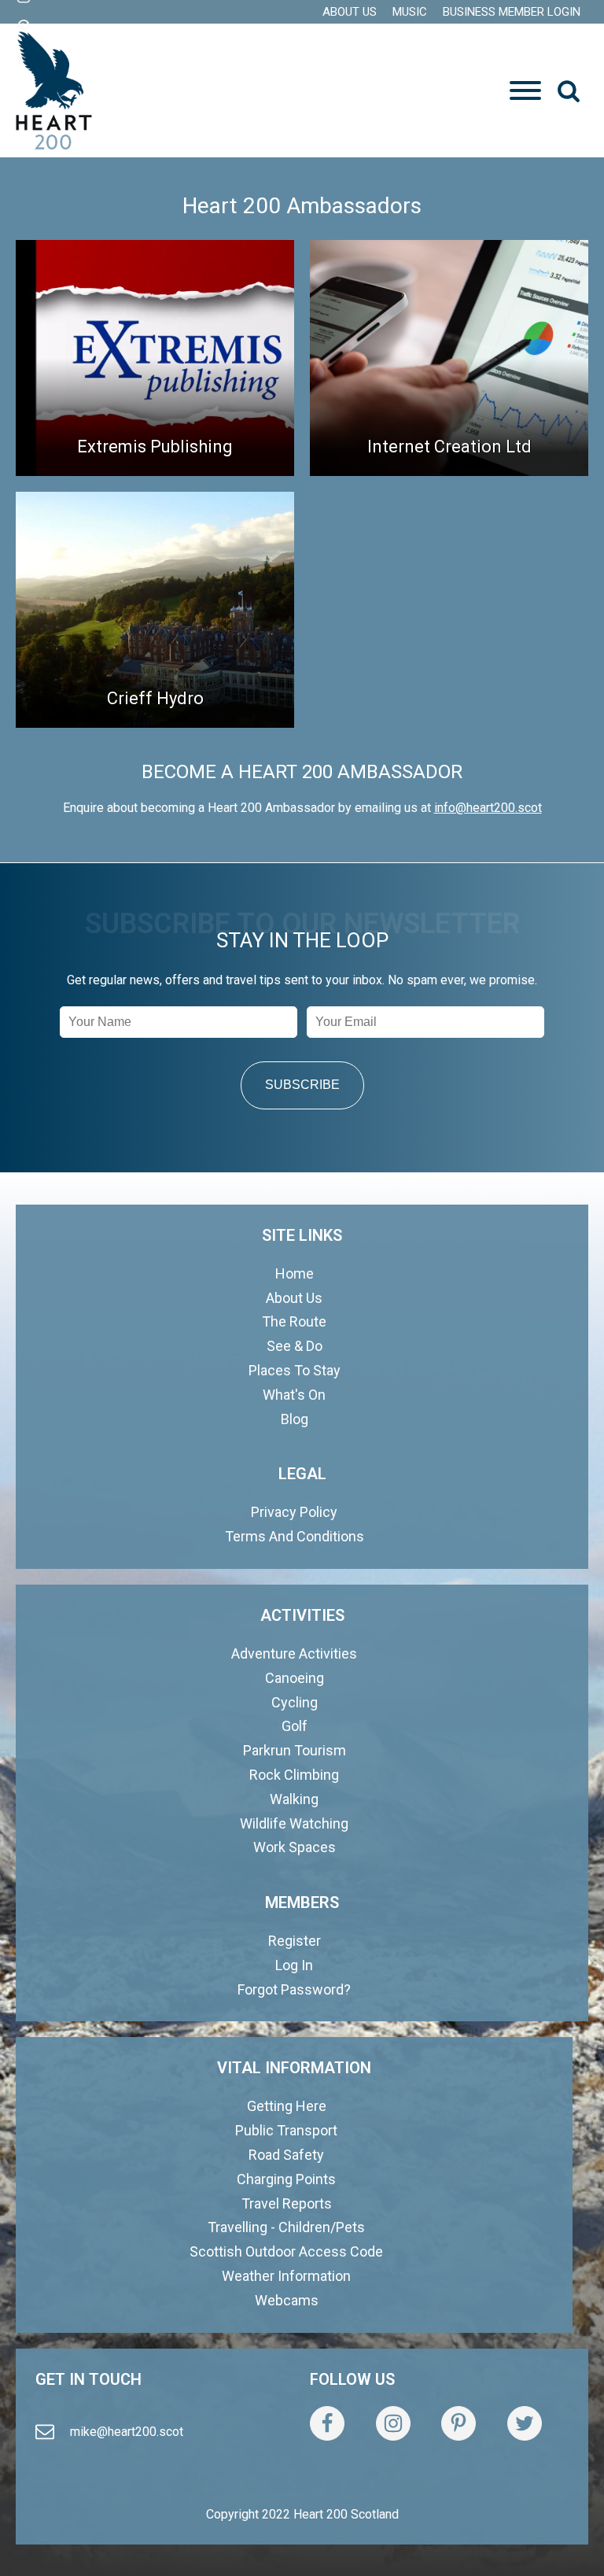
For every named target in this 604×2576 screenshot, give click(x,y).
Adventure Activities (294, 1653)
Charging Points (286, 2179)
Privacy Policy (294, 1512)
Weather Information (286, 2276)
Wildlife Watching (294, 1823)
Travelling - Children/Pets (286, 2227)
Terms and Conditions (295, 1536)
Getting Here (287, 2106)
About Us (294, 1298)
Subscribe (302, 1085)
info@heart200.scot (488, 808)
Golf (295, 1726)
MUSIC (410, 12)
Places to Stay (295, 1370)
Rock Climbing (294, 1775)
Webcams (287, 2300)
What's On (294, 1395)
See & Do (295, 1346)
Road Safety (286, 2155)
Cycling (295, 1702)
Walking (294, 1799)
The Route (294, 1321)
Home (295, 1273)
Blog (295, 1419)
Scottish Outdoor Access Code (286, 2251)
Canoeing (295, 1678)
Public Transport (286, 2130)
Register (295, 1941)
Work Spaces (295, 1847)
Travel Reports (287, 2203)
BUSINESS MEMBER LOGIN (512, 12)
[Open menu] (525, 90)
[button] (569, 90)
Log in (294, 1965)
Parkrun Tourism (295, 1750)
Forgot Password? (294, 1989)
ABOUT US (350, 12)
